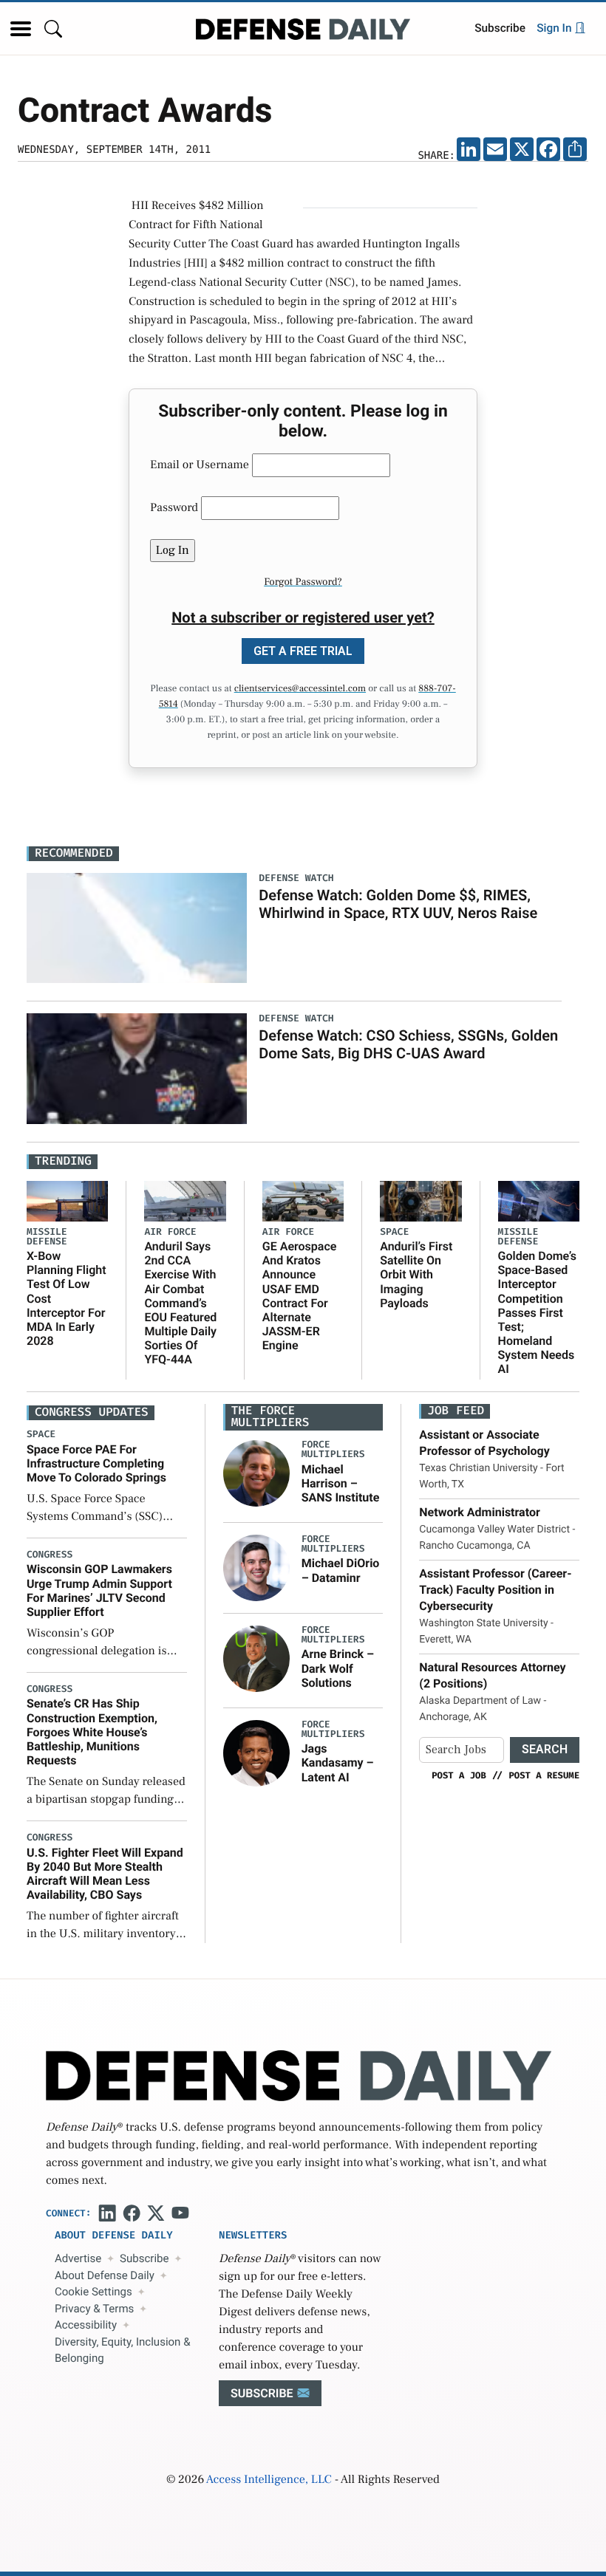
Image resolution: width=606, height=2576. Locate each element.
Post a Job (459, 1775)
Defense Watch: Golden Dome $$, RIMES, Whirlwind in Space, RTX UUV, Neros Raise (398, 904)
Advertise (78, 2258)
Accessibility (86, 2325)
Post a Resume (544, 1775)
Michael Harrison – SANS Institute (341, 1483)
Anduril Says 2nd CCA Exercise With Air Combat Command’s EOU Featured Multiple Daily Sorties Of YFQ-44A (180, 1303)
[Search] (53, 28)
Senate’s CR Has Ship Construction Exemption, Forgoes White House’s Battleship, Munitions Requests (92, 1732)
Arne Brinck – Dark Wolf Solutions (338, 1668)
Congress (50, 1555)
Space (394, 1232)
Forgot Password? (303, 582)
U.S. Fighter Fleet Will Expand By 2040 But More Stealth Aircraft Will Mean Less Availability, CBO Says (105, 1874)
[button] (21, 29)
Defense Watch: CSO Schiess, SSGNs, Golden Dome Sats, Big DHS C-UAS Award (408, 1044)
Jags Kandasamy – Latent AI (338, 1763)
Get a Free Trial (303, 651)
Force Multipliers (333, 1450)
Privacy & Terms (94, 2309)
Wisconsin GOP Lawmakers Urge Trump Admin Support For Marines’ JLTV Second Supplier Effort (99, 1590)
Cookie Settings (93, 2292)
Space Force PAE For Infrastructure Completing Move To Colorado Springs (96, 1463)
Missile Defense (47, 1237)
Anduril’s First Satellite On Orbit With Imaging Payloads (416, 1275)
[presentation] (256, 1473)
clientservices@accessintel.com (300, 689)
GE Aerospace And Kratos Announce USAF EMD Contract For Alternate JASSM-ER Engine (300, 1296)
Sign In (555, 28)
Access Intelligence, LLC (269, 2480)
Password (174, 508)
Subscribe (500, 28)
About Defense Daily (105, 2275)
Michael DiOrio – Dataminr (341, 1570)
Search (545, 1749)
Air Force (170, 1232)
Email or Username (200, 465)
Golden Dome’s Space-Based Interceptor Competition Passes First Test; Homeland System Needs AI (538, 1313)
